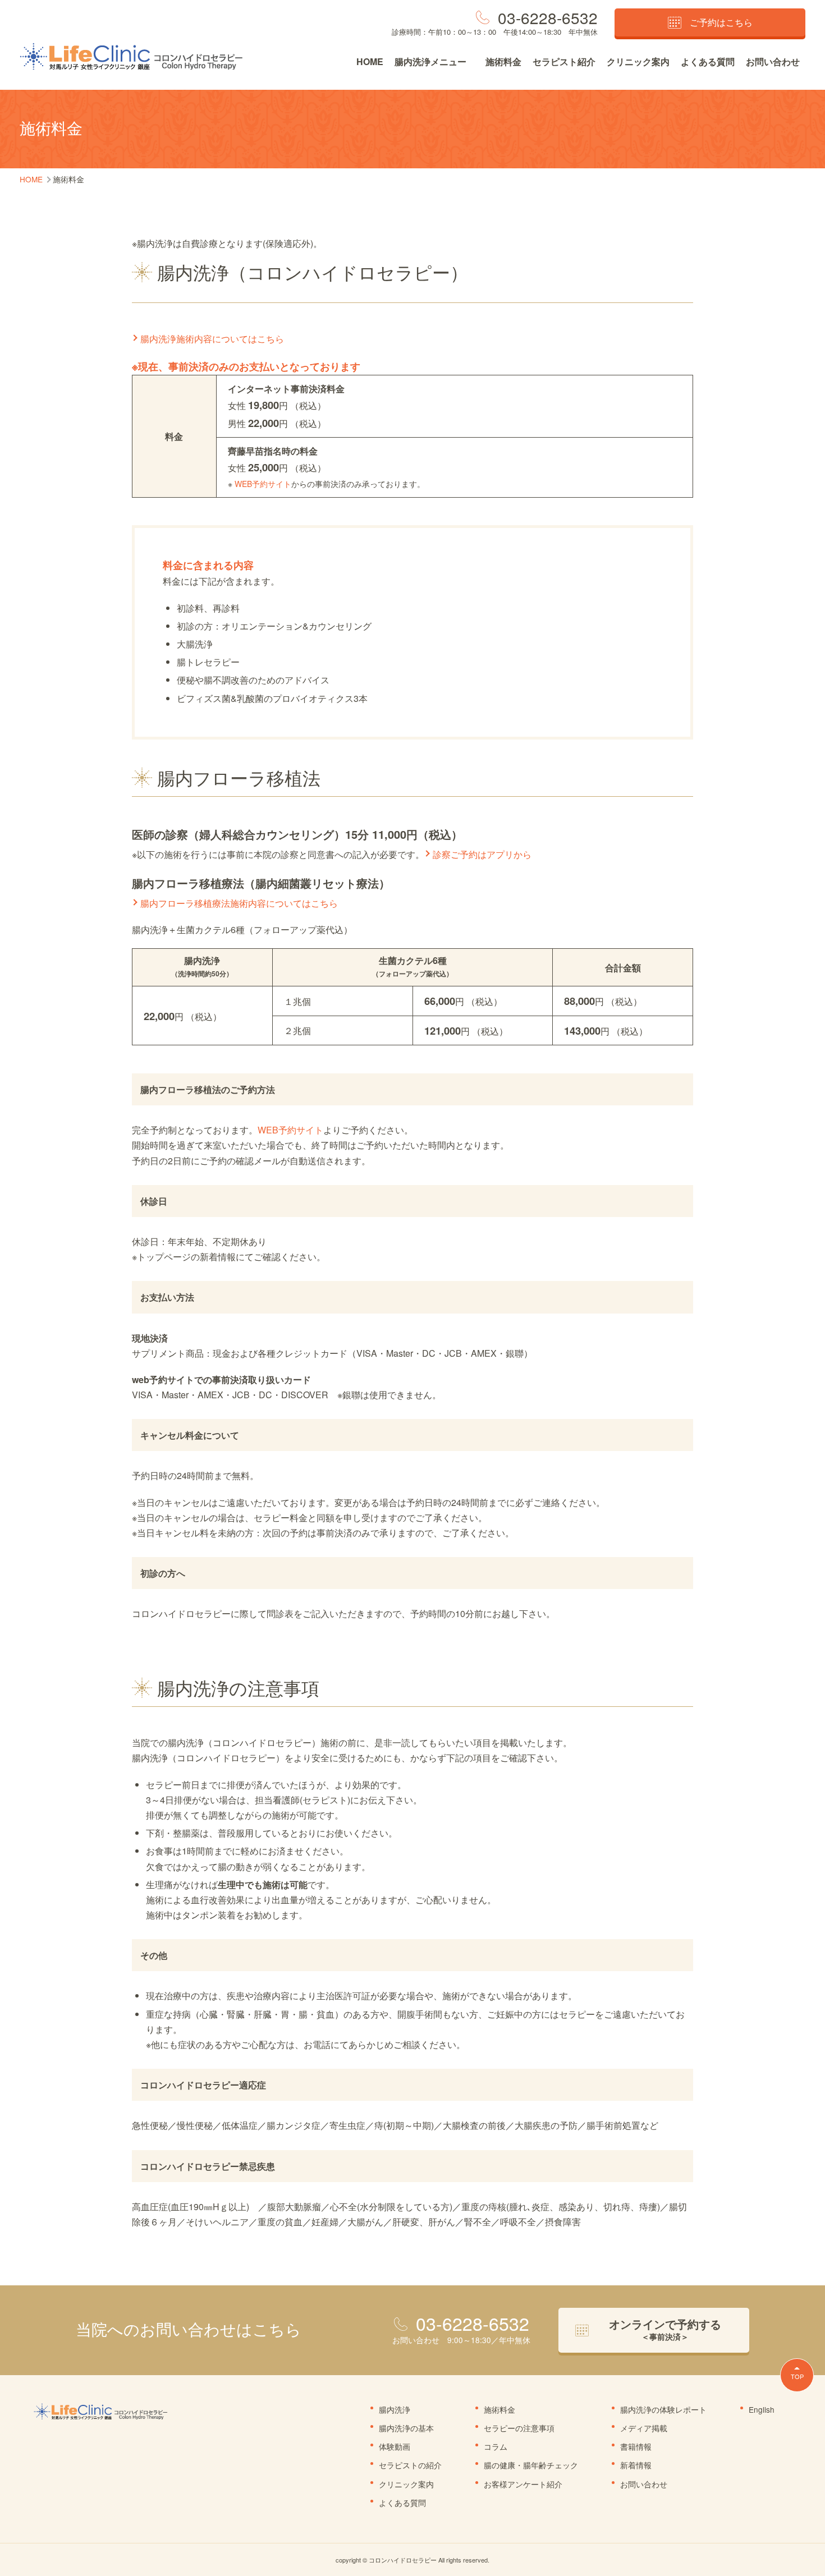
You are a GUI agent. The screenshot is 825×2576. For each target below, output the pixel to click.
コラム (496, 2446)
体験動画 (395, 2446)
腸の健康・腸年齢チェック (531, 2465)
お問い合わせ (773, 61)
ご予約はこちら (721, 22)
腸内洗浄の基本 (406, 2428)
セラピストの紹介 (410, 2465)
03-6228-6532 (548, 17)
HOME (370, 61)
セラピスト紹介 (564, 61)
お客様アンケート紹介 (523, 2484)
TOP (797, 2376)
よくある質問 (708, 61)
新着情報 (636, 2465)
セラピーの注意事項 (519, 2428)
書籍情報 (636, 2446)
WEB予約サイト (263, 484)
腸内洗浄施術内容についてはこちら (212, 339)
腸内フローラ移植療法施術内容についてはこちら (239, 903)
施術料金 (503, 61)
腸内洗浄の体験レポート (663, 2409)
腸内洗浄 (395, 2409)
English (762, 2409)
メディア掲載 (644, 2428)
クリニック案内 (638, 61)
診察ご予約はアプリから (482, 854)
